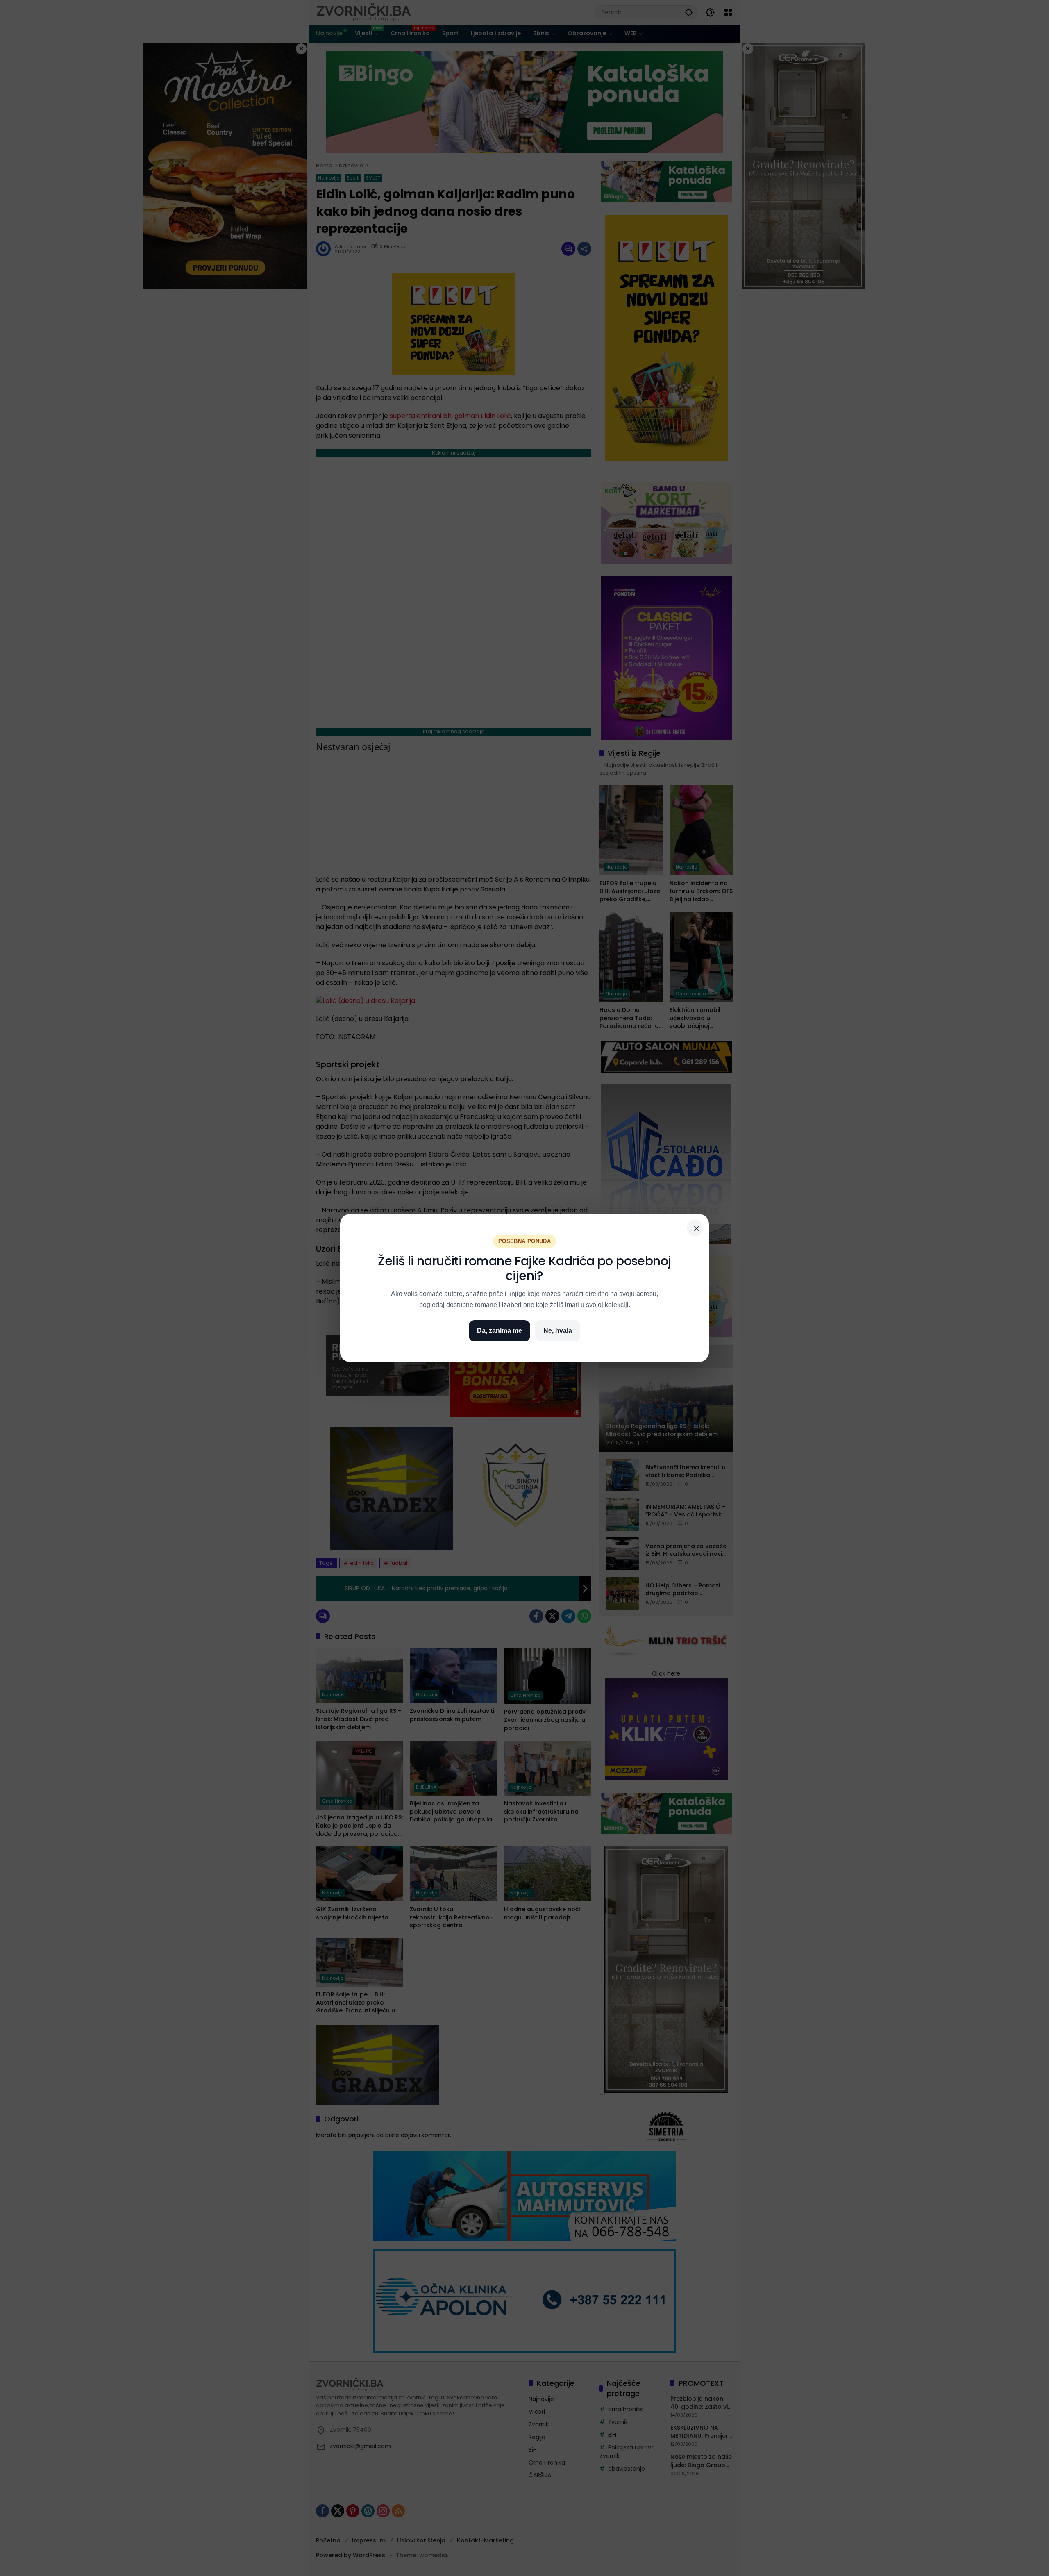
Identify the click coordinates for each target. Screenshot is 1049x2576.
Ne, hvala (558, 1331)
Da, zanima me (500, 1331)
